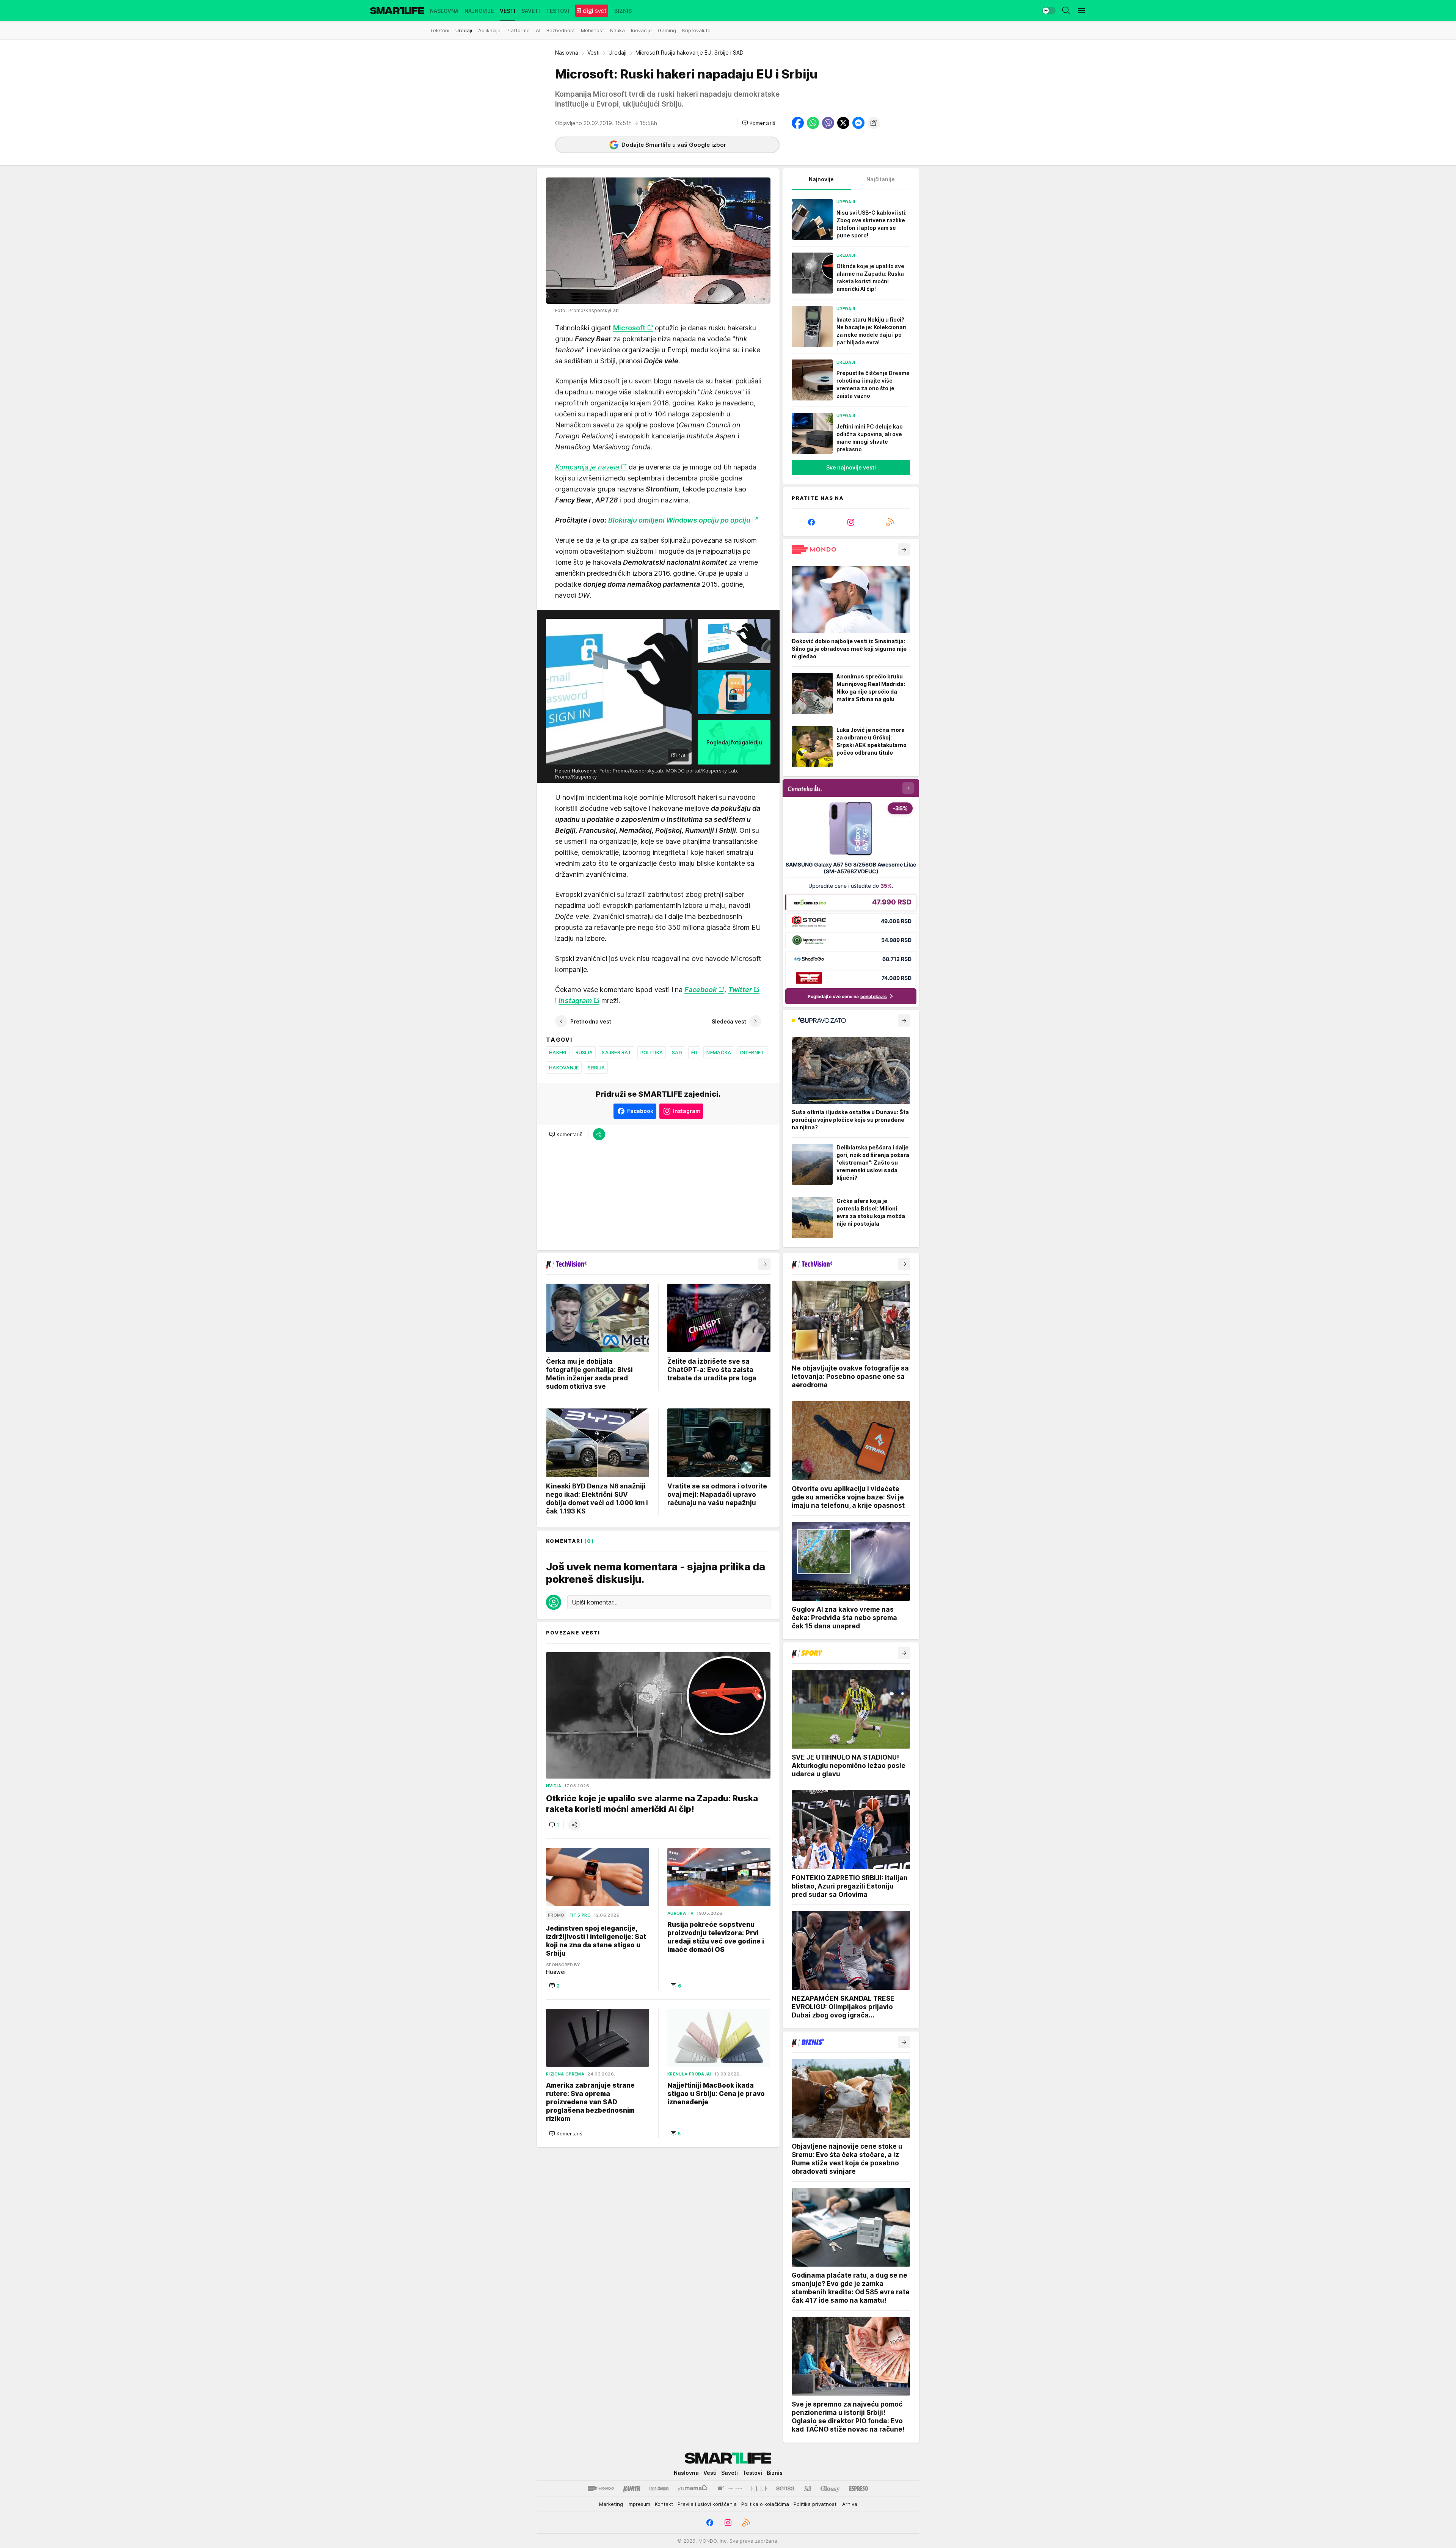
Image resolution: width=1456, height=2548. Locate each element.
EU (694, 1052)
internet (752, 1052)
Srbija (596, 1068)
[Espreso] (859, 2488)
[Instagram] (851, 522)
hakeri (558, 1052)
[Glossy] (830, 2488)
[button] (759, 123)
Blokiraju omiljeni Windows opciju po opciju (679, 520)
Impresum (639, 2504)
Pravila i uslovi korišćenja (707, 2504)
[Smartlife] (397, 11)
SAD (677, 1052)
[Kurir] (632, 2488)
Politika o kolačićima (765, 2504)
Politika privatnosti (816, 2504)
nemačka (719, 1052)
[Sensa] (785, 2488)
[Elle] (759, 2488)
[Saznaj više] (904, 549)
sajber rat (617, 1052)
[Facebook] (811, 522)
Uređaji (617, 53)
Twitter (740, 990)
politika (652, 1052)
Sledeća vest (729, 1021)
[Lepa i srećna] (659, 2488)
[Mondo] (601, 2488)
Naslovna (567, 53)
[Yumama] (693, 2488)
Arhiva (850, 2504)
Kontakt (664, 2504)
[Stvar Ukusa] (729, 2488)
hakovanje (564, 1068)
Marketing (611, 2504)
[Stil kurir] (808, 2488)
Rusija (584, 1052)
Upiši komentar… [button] (595, 1602)
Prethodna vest (591, 1021)
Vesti (593, 53)
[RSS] (890, 522)
